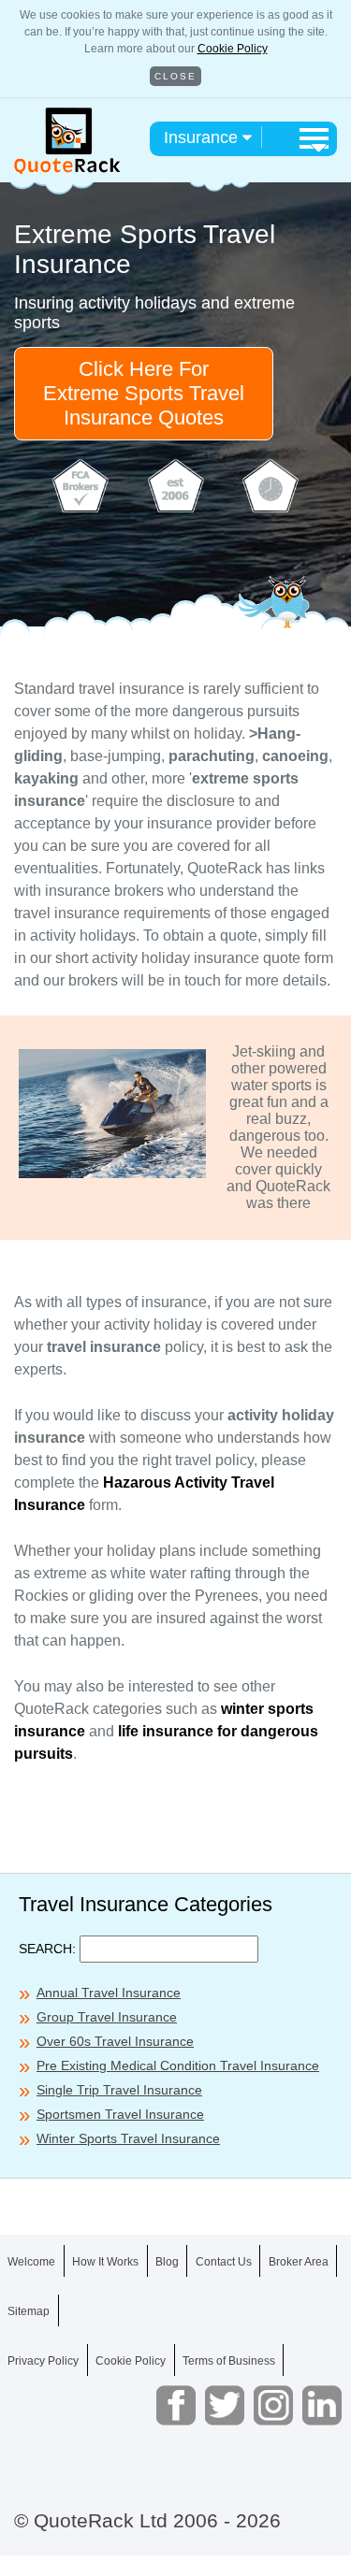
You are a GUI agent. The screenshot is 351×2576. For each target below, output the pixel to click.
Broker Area (299, 2262)
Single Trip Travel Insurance (119, 2090)
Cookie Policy (233, 49)
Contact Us (224, 2262)
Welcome (31, 2262)
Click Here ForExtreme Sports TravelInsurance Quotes (144, 393)
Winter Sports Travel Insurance (128, 2138)
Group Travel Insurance (107, 2017)
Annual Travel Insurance (109, 1993)
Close (175, 76)
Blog (167, 2262)
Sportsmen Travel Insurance (120, 2114)
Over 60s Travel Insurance (115, 2041)
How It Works (105, 2262)
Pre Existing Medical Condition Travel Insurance (178, 2065)
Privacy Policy (43, 2361)
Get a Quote (176, 2537)
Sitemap (29, 2311)
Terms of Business (229, 2361)
